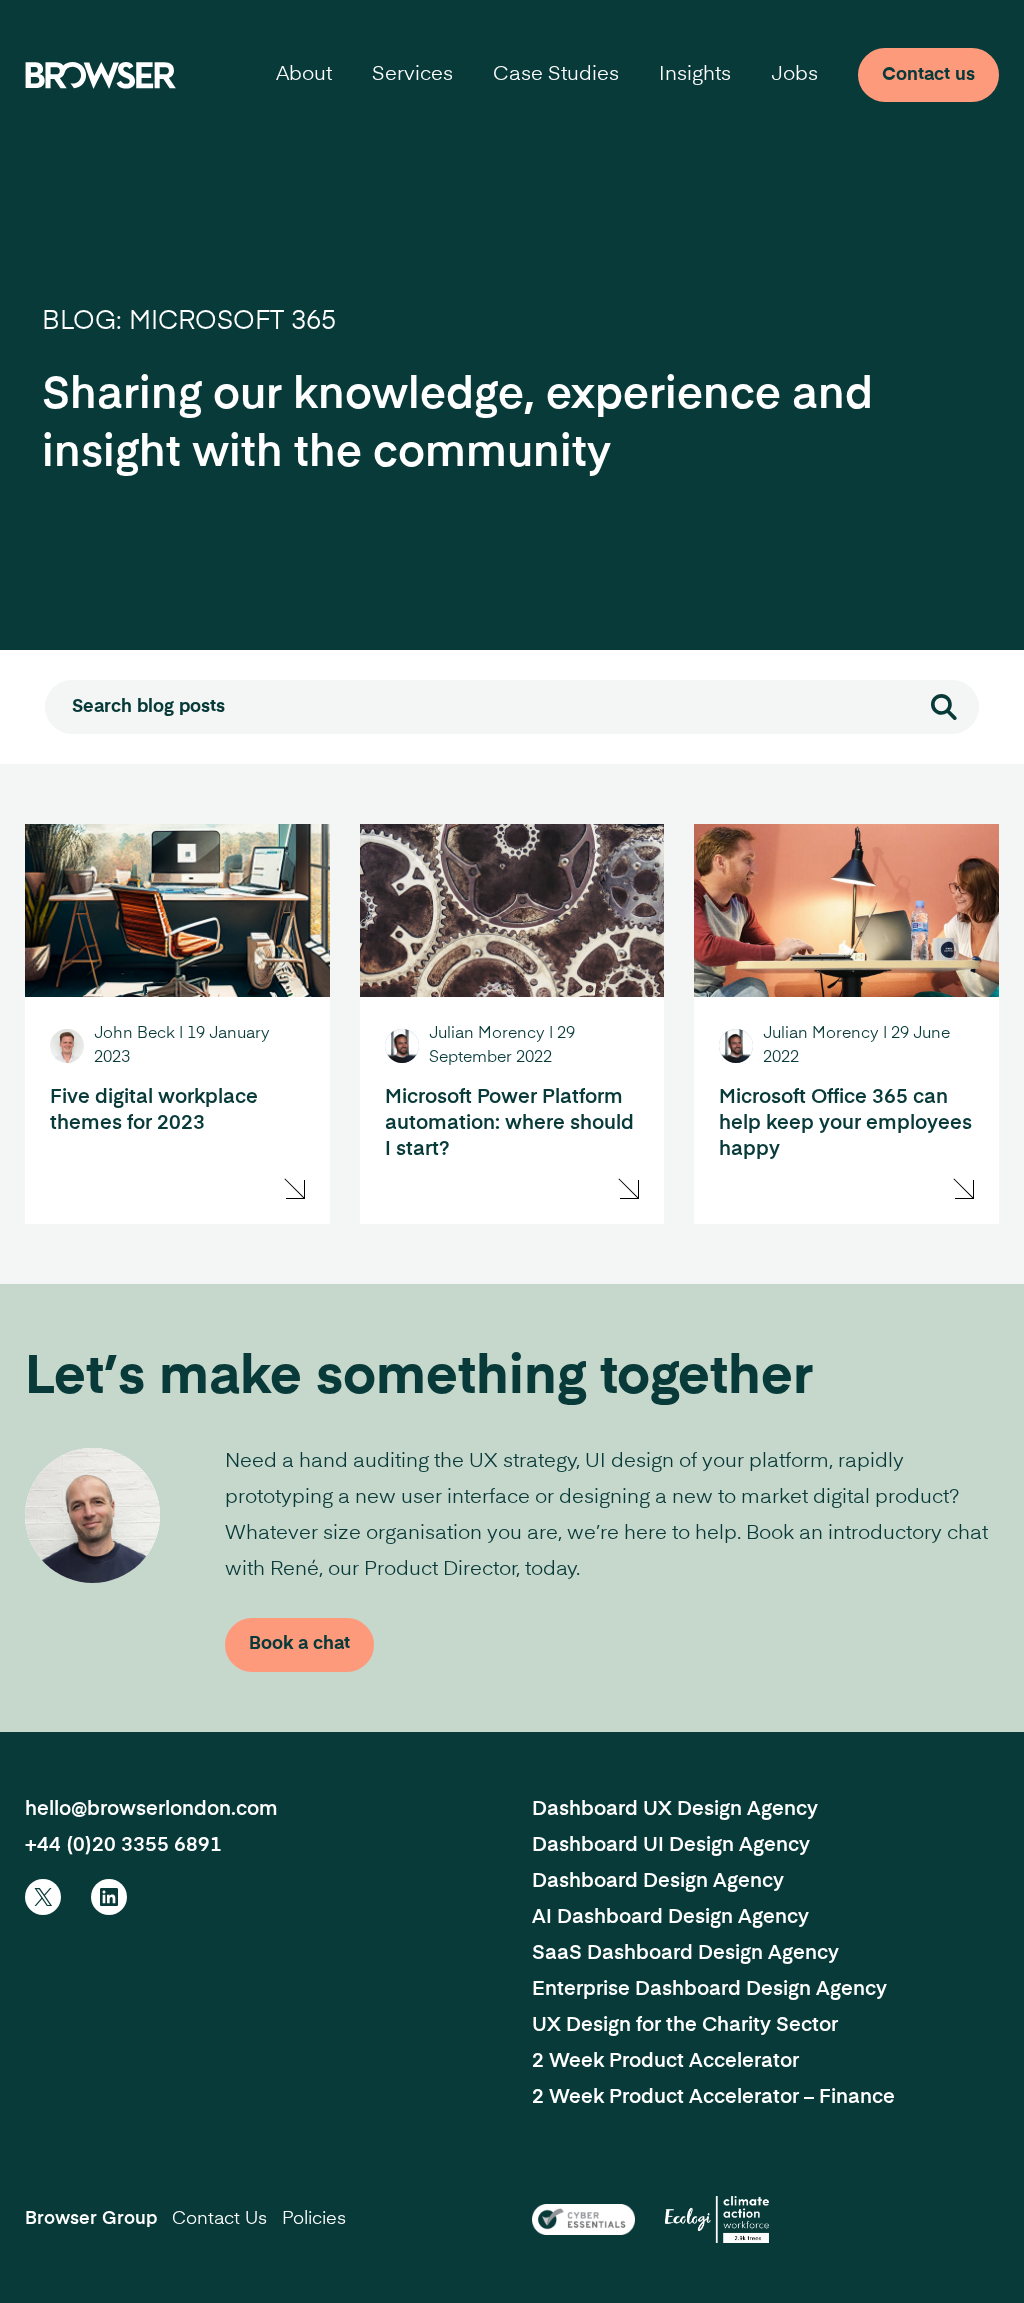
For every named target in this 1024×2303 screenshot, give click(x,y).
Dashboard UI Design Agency (671, 1846)
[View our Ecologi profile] (717, 2220)
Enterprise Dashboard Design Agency (709, 1990)
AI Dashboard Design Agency (670, 1918)
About (304, 75)
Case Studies (556, 75)
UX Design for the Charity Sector (685, 2026)
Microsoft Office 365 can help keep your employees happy (845, 1124)
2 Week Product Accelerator (665, 2062)
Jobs (794, 75)
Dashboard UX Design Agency (675, 1810)
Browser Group (91, 2219)
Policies (314, 2219)
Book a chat (299, 1644)
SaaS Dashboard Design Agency (685, 1954)
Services (412, 75)
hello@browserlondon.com (151, 1810)
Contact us (928, 75)
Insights (695, 75)
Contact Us (219, 2219)
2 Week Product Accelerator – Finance (713, 2098)
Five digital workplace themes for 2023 (154, 1111)
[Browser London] (100, 75)
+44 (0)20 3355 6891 (123, 1846)
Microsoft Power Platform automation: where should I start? (509, 1124)
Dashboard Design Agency (658, 1882)
